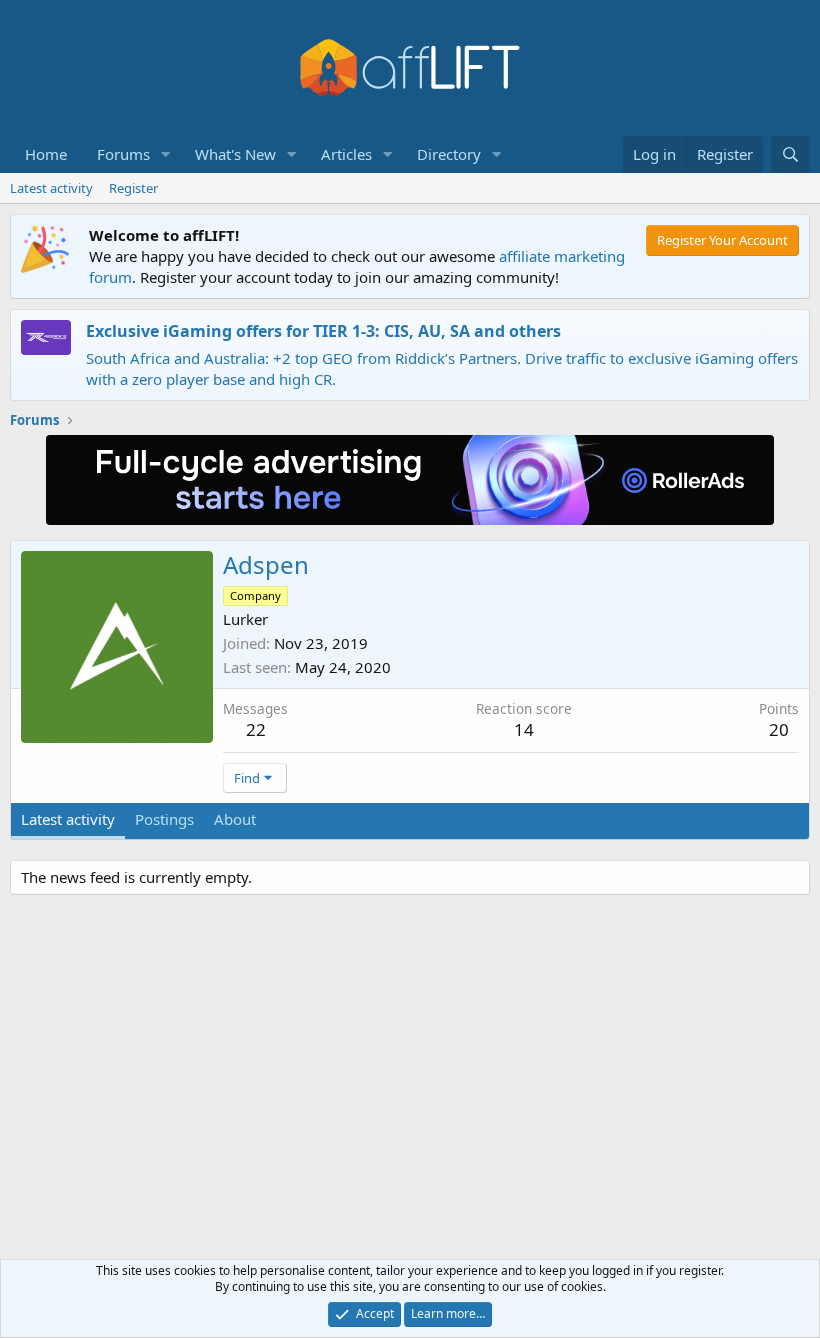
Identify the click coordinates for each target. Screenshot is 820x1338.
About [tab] (235, 819)
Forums (123, 154)
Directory (449, 154)
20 (779, 729)
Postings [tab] (164, 819)
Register (133, 188)
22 (256, 729)
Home (46, 154)
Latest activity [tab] (68, 819)
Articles (346, 154)
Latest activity (51, 188)
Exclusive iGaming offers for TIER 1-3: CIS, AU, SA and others (323, 331)
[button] (166, 154)
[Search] (790, 154)
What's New (235, 154)
